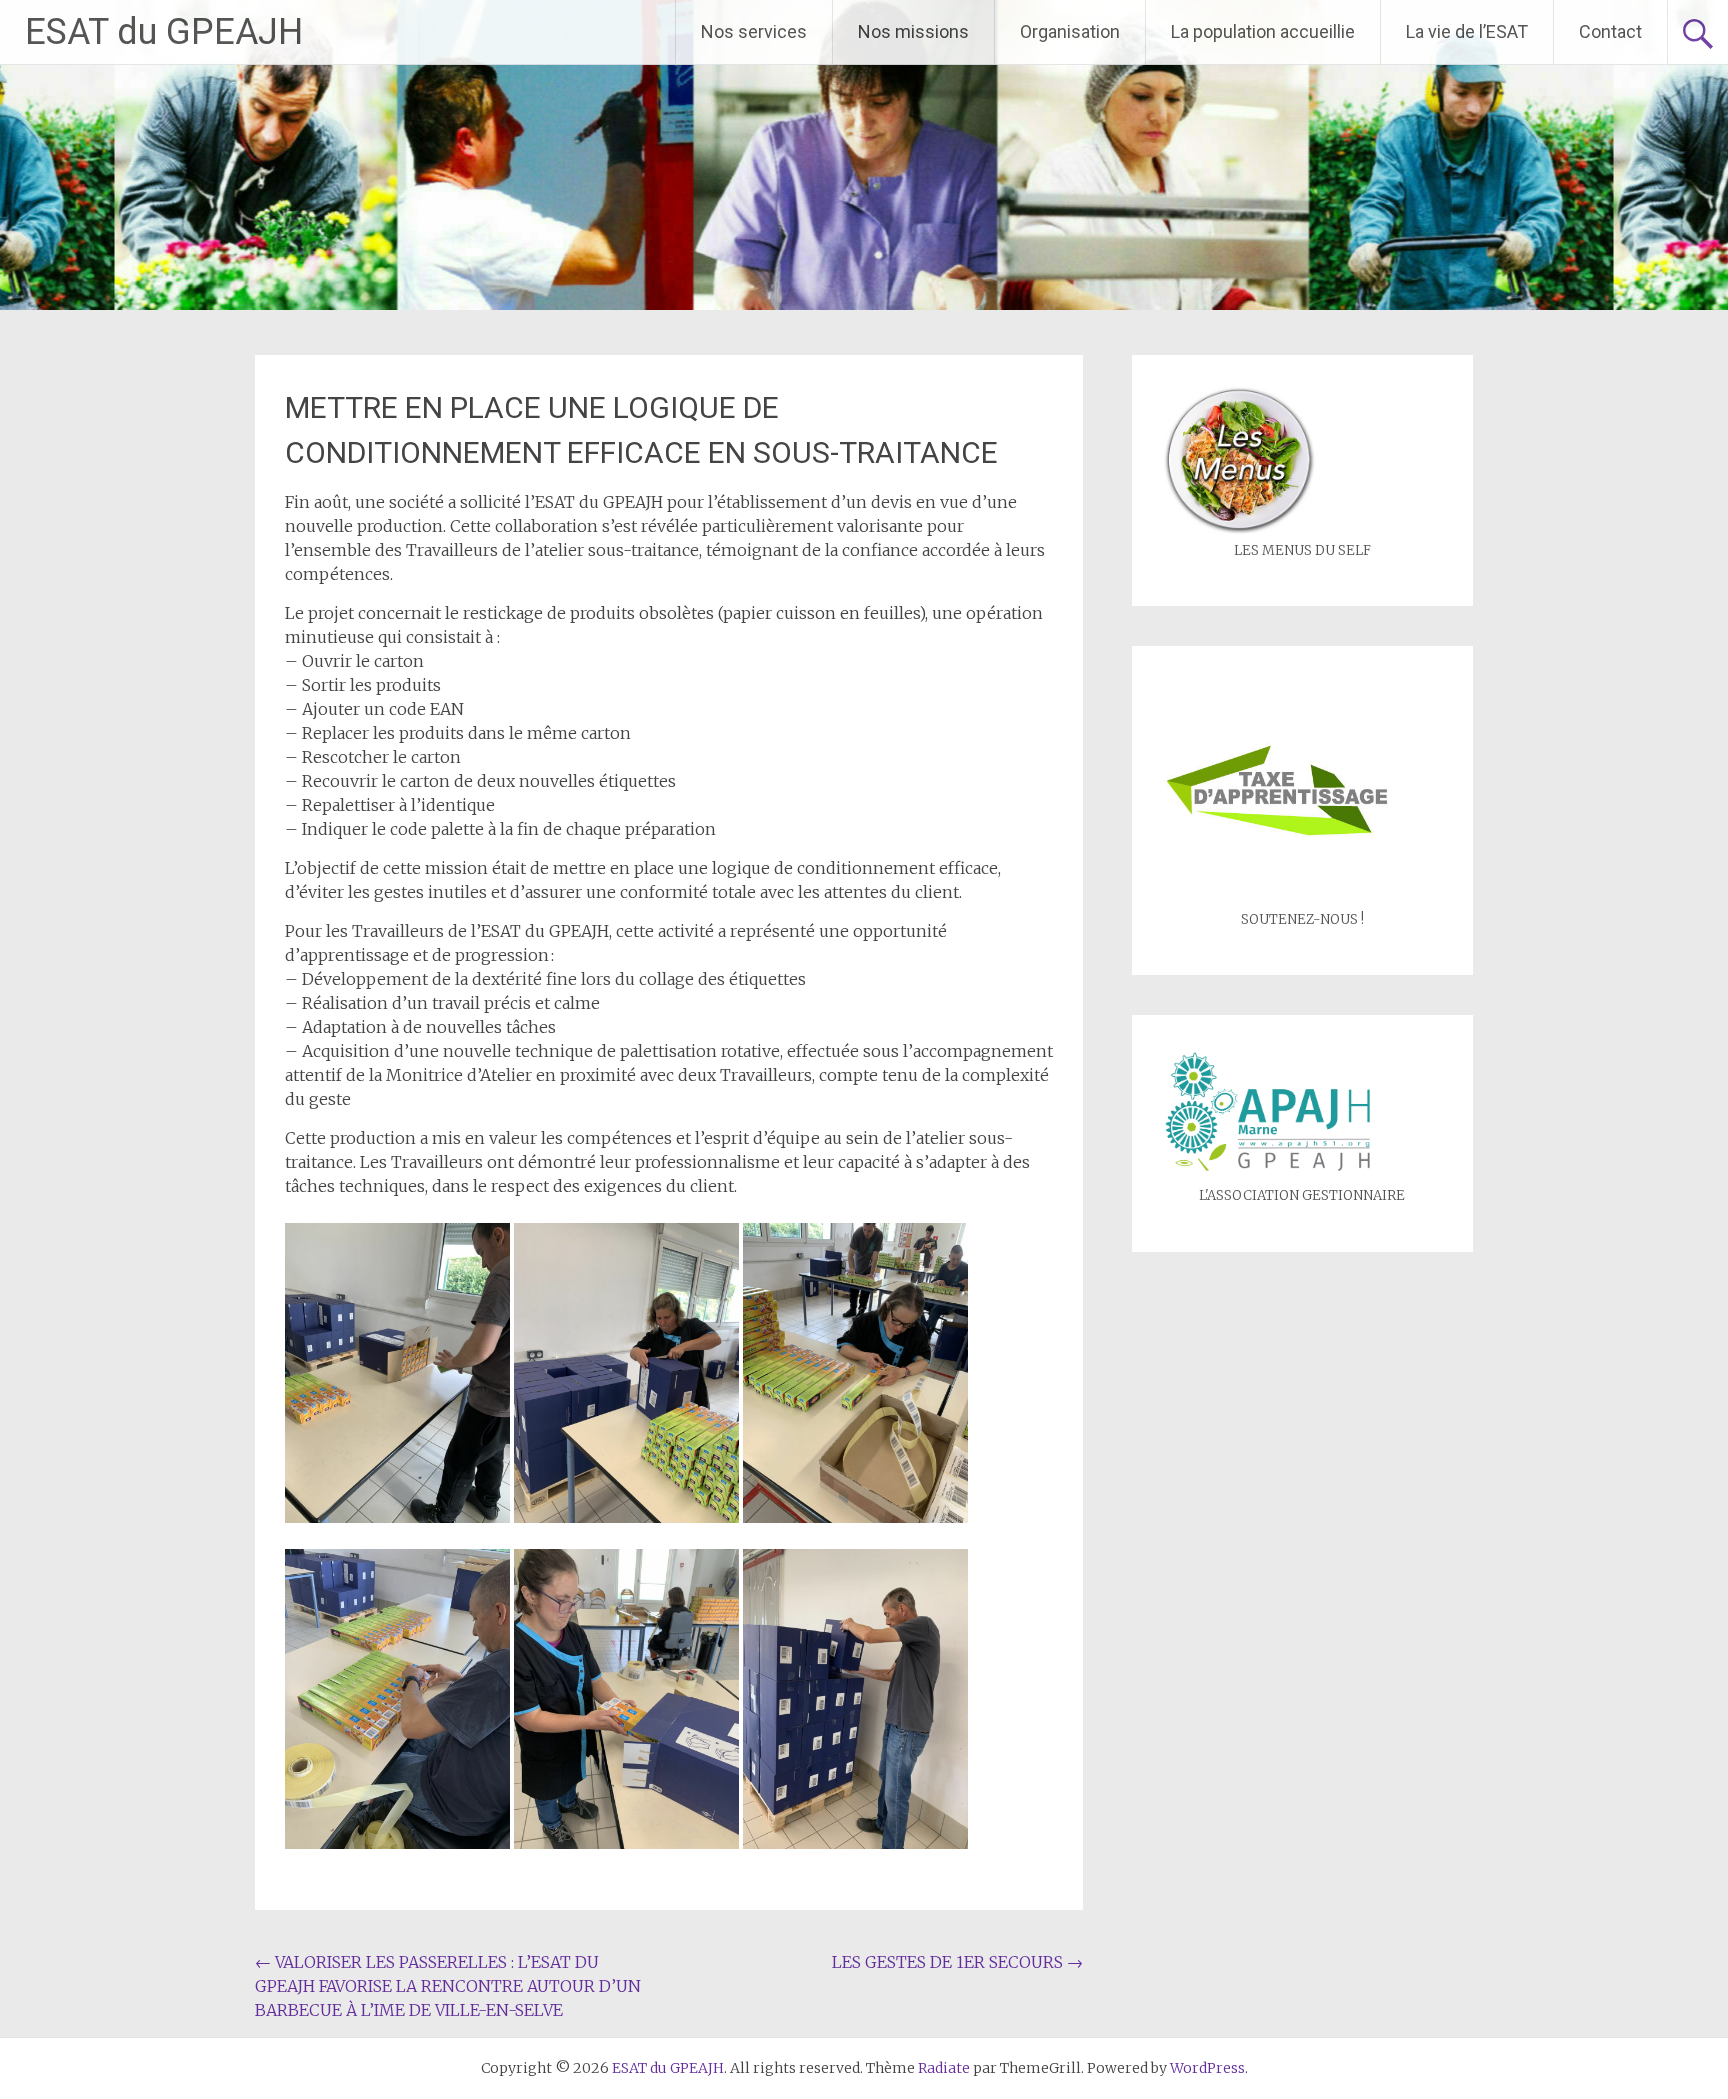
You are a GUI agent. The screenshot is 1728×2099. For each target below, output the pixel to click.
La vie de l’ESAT (1467, 31)
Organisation (1070, 31)
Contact (1610, 31)
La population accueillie (1263, 31)
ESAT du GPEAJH (164, 32)
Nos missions (913, 31)
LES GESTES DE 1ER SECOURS (957, 1962)
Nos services (754, 31)
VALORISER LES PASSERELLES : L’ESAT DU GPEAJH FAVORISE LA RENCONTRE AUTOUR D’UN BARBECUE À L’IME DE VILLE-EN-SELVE (448, 1986)
